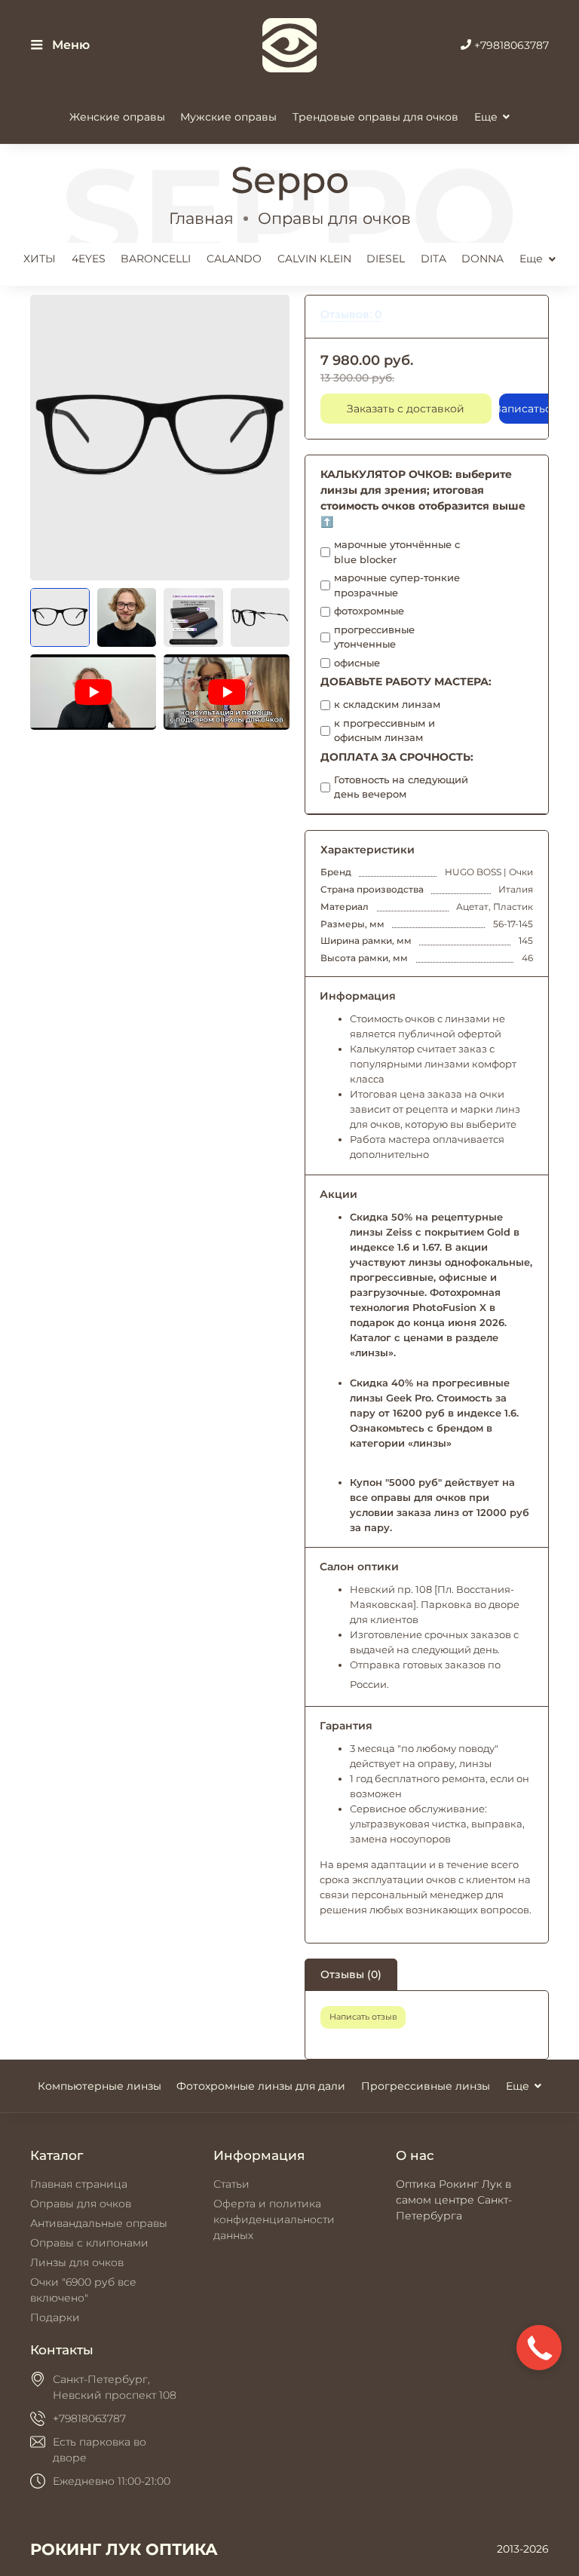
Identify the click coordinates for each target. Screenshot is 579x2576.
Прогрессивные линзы (426, 2086)
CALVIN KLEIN (314, 259)
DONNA (482, 259)
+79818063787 (510, 45)
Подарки (55, 2317)
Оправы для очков (334, 218)
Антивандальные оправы (99, 2223)
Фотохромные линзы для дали (261, 2086)
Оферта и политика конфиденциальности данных (274, 2219)
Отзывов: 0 (351, 314)
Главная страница (79, 2184)
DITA (433, 259)
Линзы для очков (77, 2262)
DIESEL (386, 259)
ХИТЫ (40, 259)
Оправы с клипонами (89, 2243)
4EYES (89, 259)
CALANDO (234, 259)
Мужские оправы (228, 117)
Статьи (231, 2184)
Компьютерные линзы (100, 2086)
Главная (201, 218)
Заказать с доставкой (406, 409)
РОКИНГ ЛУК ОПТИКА (124, 2549)
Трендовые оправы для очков (375, 117)
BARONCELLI (156, 259)
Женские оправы (117, 117)
